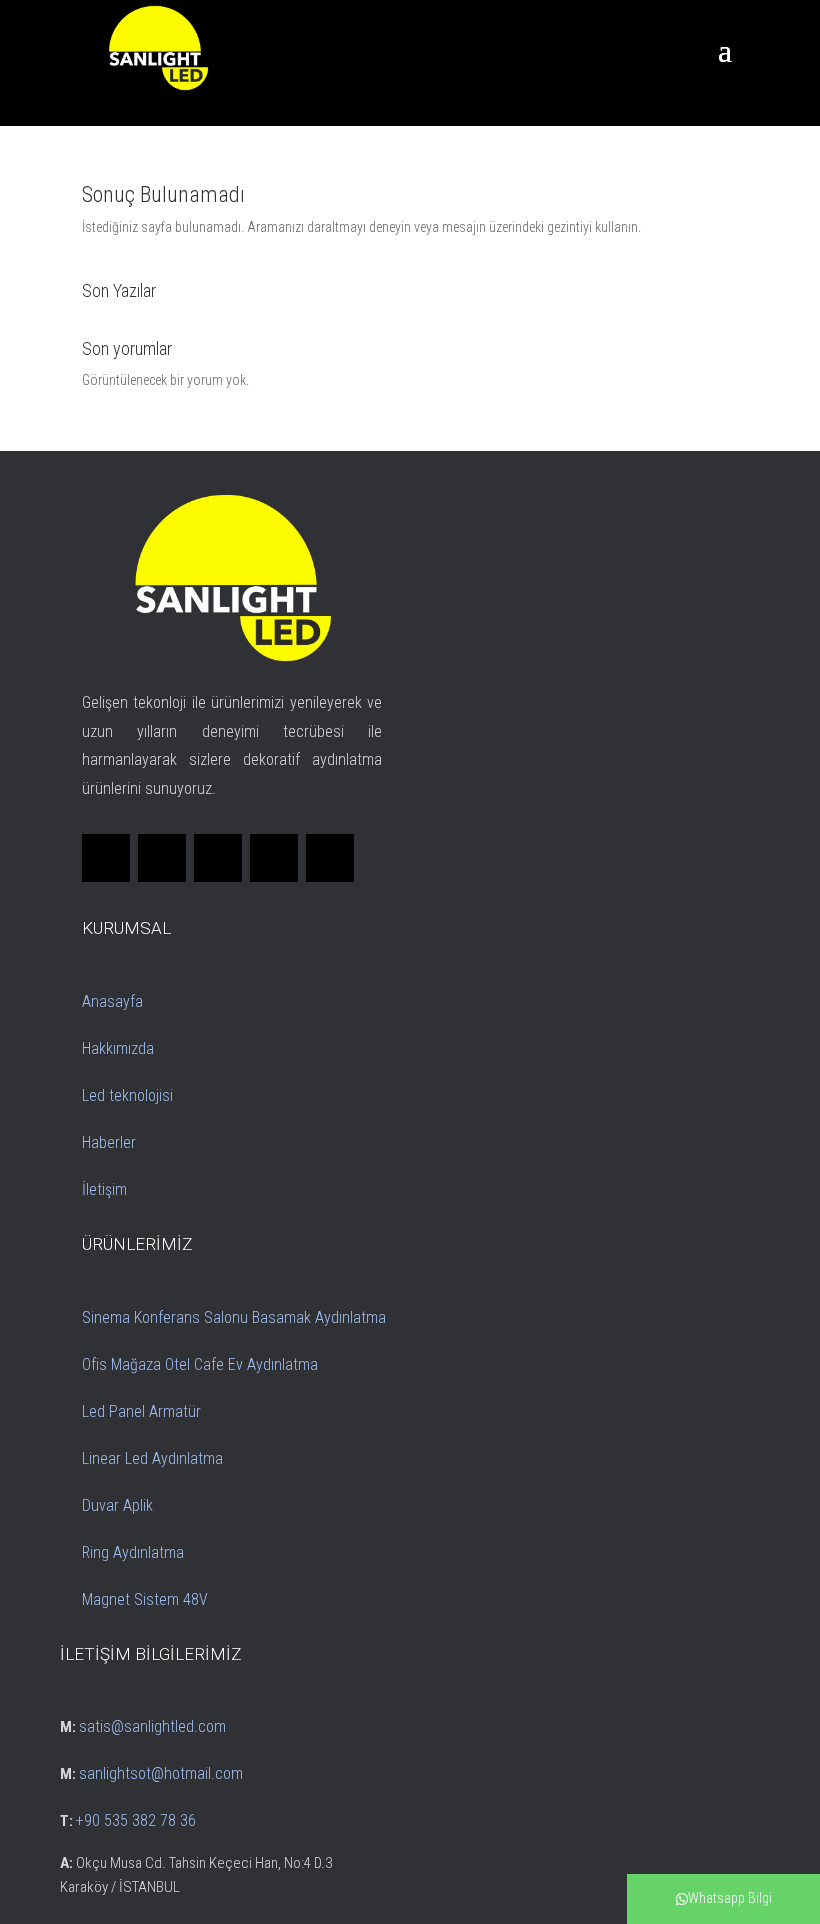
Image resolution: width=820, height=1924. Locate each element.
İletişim (104, 1189)
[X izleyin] (162, 858)
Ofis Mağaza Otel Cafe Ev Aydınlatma (200, 1364)
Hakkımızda (118, 1048)
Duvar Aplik (117, 1505)
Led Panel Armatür (141, 1411)
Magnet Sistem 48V (145, 1599)
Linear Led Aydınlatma (152, 1458)
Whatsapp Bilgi (730, 1898)
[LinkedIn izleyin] (218, 858)
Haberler (109, 1142)
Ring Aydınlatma (133, 1552)
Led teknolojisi (127, 1095)
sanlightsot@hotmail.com (161, 1773)
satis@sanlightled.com (152, 1726)
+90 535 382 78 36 (136, 1820)
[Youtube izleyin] (330, 858)
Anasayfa (112, 1001)
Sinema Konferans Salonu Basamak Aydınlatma (234, 1317)
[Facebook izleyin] (106, 858)
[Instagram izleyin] (274, 858)
